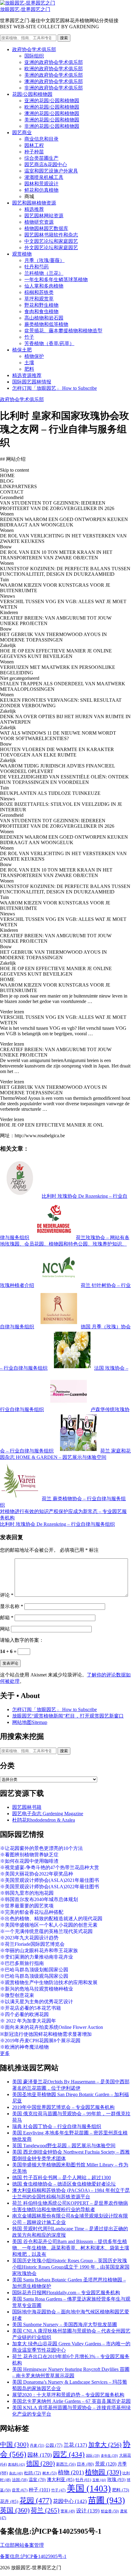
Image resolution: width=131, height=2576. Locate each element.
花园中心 (70, 2501)
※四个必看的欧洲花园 (24, 2014)
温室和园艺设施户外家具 (51, 171)
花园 (36, 2501)
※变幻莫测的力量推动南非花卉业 (37, 1957)
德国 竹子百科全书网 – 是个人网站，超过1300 (62, 2178)
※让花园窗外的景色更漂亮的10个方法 (41, 1848)
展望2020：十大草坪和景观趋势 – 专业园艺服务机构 (68, 2395)
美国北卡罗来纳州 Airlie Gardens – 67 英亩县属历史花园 (71, 2401)
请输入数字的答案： (22, 1640)
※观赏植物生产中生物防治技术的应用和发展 (49, 1982)
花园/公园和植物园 (32, 94)
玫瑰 (116, 2480)
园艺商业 (22, 133)
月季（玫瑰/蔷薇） (44, 260)
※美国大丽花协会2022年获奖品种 (37, 1874)
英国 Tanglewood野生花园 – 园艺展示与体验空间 (64, 2146)
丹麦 (37, 2445)
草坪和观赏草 (39, 299)
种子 (39, 2490)
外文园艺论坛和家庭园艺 (51, 248)
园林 (40, 2455)
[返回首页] (28, 3)
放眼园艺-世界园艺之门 (25, 9)
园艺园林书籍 (27, 1807)
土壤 (29, 363)
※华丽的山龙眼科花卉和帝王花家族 (39, 1950)
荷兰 (45, 2510)
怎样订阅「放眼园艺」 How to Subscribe (55, 388)
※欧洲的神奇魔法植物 (24, 2047)
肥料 (29, 369)
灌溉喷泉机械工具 (44, 177)
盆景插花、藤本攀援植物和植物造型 (63, 331)
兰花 (75, 2445)
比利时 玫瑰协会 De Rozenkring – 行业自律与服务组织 (57, 1524)
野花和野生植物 (41, 305)
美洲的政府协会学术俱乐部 (54, 75)
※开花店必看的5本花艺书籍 (30, 2008)
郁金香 (110, 2511)
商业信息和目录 (41, 139)
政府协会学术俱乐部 (34, 49)
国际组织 (34, 56)
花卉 (9, 2501)
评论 (7, 1595)
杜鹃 (33, 2473)
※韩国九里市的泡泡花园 (27, 1893)
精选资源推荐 (27, 375)
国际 (93, 2456)
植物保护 (34, 356)
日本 (85, 2464)
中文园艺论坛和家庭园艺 (51, 241)
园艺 (69, 2454)
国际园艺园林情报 (32, 382)
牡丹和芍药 (37, 267)
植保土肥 (22, 350)
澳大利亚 (61, 2480)
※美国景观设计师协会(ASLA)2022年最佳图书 (50, 1887)
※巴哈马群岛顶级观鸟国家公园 (34, 1976)
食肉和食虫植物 (41, 311)
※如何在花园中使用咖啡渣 (29, 1861)
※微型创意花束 (17, 1995)
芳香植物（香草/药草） (49, 343)
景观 (106, 2464)
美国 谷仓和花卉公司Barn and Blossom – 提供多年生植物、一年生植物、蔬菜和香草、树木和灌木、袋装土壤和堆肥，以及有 (71, 2248)
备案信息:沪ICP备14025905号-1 (33, 2556)
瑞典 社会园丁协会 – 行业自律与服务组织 (57, 2126)
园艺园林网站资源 (44, 216)
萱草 (68, 2511)
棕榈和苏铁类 (39, 292)
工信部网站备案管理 (22, 2545)
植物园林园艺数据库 (46, 228)
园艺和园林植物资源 (34, 203)
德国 (41, 2463)
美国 (89, 2488)
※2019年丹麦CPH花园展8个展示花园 (40, 2041)
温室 (37, 2480)
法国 (20, 2480)
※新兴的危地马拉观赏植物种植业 (37, 1989)
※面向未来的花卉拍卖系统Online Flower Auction (51, 2027)
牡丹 (83, 2480)
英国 (15, 2510)
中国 (14, 2445)
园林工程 (34, 145)
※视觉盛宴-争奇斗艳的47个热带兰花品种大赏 (50, 1867)
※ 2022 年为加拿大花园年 (28, 2021)
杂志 (16, 2473)
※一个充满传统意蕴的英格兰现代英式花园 (46, 1931)
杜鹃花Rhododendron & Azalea (44, 1820)
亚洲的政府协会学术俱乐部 (54, 62)
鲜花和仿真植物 (41, 190)
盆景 (20, 2490)
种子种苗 (34, 152)
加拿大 (105, 2445)
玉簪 (99, 2480)
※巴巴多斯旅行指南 (22, 1963)
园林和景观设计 (41, 184)
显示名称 (12, 1606)
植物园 (103, 2472)
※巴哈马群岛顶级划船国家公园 (34, 1970)
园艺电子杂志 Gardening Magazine (48, 1814)
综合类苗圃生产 (41, 158)
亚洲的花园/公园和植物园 (52, 101)
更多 (5, 2053)
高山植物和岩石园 (44, 318)
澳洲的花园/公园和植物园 (52, 113)
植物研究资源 (39, 222)
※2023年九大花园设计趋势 (29, 1938)
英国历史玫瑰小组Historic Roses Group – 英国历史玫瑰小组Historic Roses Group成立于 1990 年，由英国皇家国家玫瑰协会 (71, 2267)
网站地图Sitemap (30, 1722)
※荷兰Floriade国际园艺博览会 (32, 1944)
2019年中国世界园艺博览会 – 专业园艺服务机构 (63, 2107)
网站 (5, 1629)
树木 (50, 2473)
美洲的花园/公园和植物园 (52, 120)
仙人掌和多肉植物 (44, 286)
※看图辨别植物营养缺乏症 (29, 1855)
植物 (71, 2472)
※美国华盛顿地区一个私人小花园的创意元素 (49, 1925)
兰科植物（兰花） (44, 273)
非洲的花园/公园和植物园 (52, 126)
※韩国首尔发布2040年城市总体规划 (39, 1899)
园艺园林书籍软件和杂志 (51, 235)
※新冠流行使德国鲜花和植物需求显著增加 (46, 2034)
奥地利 (16, 2464)
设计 (88, 2511)
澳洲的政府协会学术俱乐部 (54, 81)
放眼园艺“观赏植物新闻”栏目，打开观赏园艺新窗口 (68, 1716)
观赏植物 (22, 254)
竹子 (29, 337)
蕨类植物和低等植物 (46, 324)
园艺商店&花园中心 (46, 164)
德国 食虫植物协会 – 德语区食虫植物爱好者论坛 (64, 2184)
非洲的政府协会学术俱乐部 (54, 88)
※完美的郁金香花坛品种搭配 (32, 1912)
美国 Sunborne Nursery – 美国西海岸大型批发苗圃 (65, 2324)
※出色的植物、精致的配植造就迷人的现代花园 (51, 1919)
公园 (54, 2445)
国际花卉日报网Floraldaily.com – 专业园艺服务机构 (66, 2293)
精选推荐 (34, 209)
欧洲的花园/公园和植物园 (52, 107)
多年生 (109, 2456)
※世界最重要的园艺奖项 (27, 1906)
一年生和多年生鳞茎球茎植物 (56, 280)
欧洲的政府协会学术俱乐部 (54, 69)
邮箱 (7, 1618)
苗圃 (106, 2500)
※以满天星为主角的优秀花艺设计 (37, 2002)
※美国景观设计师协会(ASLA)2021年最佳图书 (50, 1880)
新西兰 (66, 2464)
